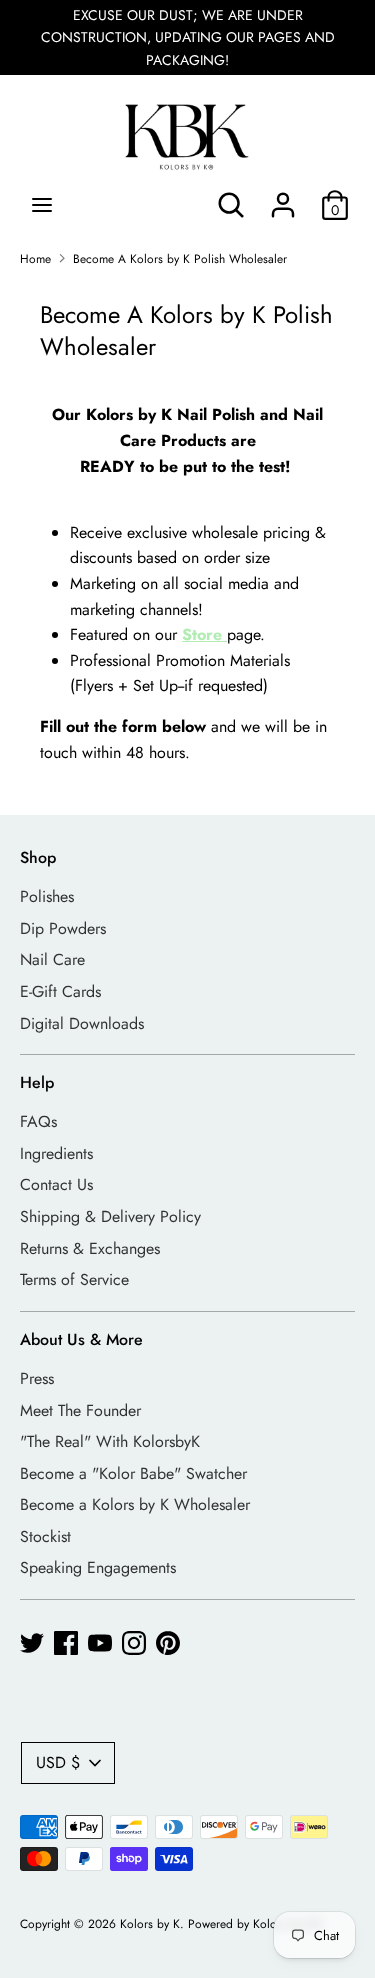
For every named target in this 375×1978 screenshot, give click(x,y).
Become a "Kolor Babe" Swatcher (133, 1473)
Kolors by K (150, 1924)
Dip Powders (63, 928)
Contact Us (56, 1184)
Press (37, 1378)
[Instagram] (134, 1642)
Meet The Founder (80, 1410)
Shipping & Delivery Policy (110, 1216)
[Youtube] (100, 1642)
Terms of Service (74, 1279)
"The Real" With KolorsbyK (110, 1441)
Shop (38, 857)
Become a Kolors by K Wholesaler (135, 1504)
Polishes (47, 896)
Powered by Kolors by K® (255, 1924)
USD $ (58, 1762)
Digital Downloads (82, 1023)
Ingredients (56, 1153)
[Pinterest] (168, 1642)
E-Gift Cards (60, 991)
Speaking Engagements (98, 1567)
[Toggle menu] (42, 205)
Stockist (45, 1536)
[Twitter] (32, 1642)
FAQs (38, 1121)
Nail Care (52, 959)
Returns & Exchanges (90, 1248)
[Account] (283, 197)
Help (37, 1082)
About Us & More (81, 1339)
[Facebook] (66, 1642)
